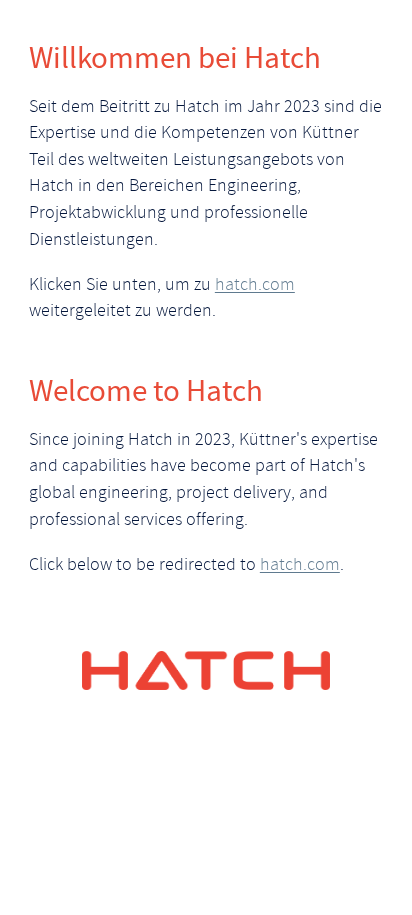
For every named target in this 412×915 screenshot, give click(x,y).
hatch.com (255, 285)
